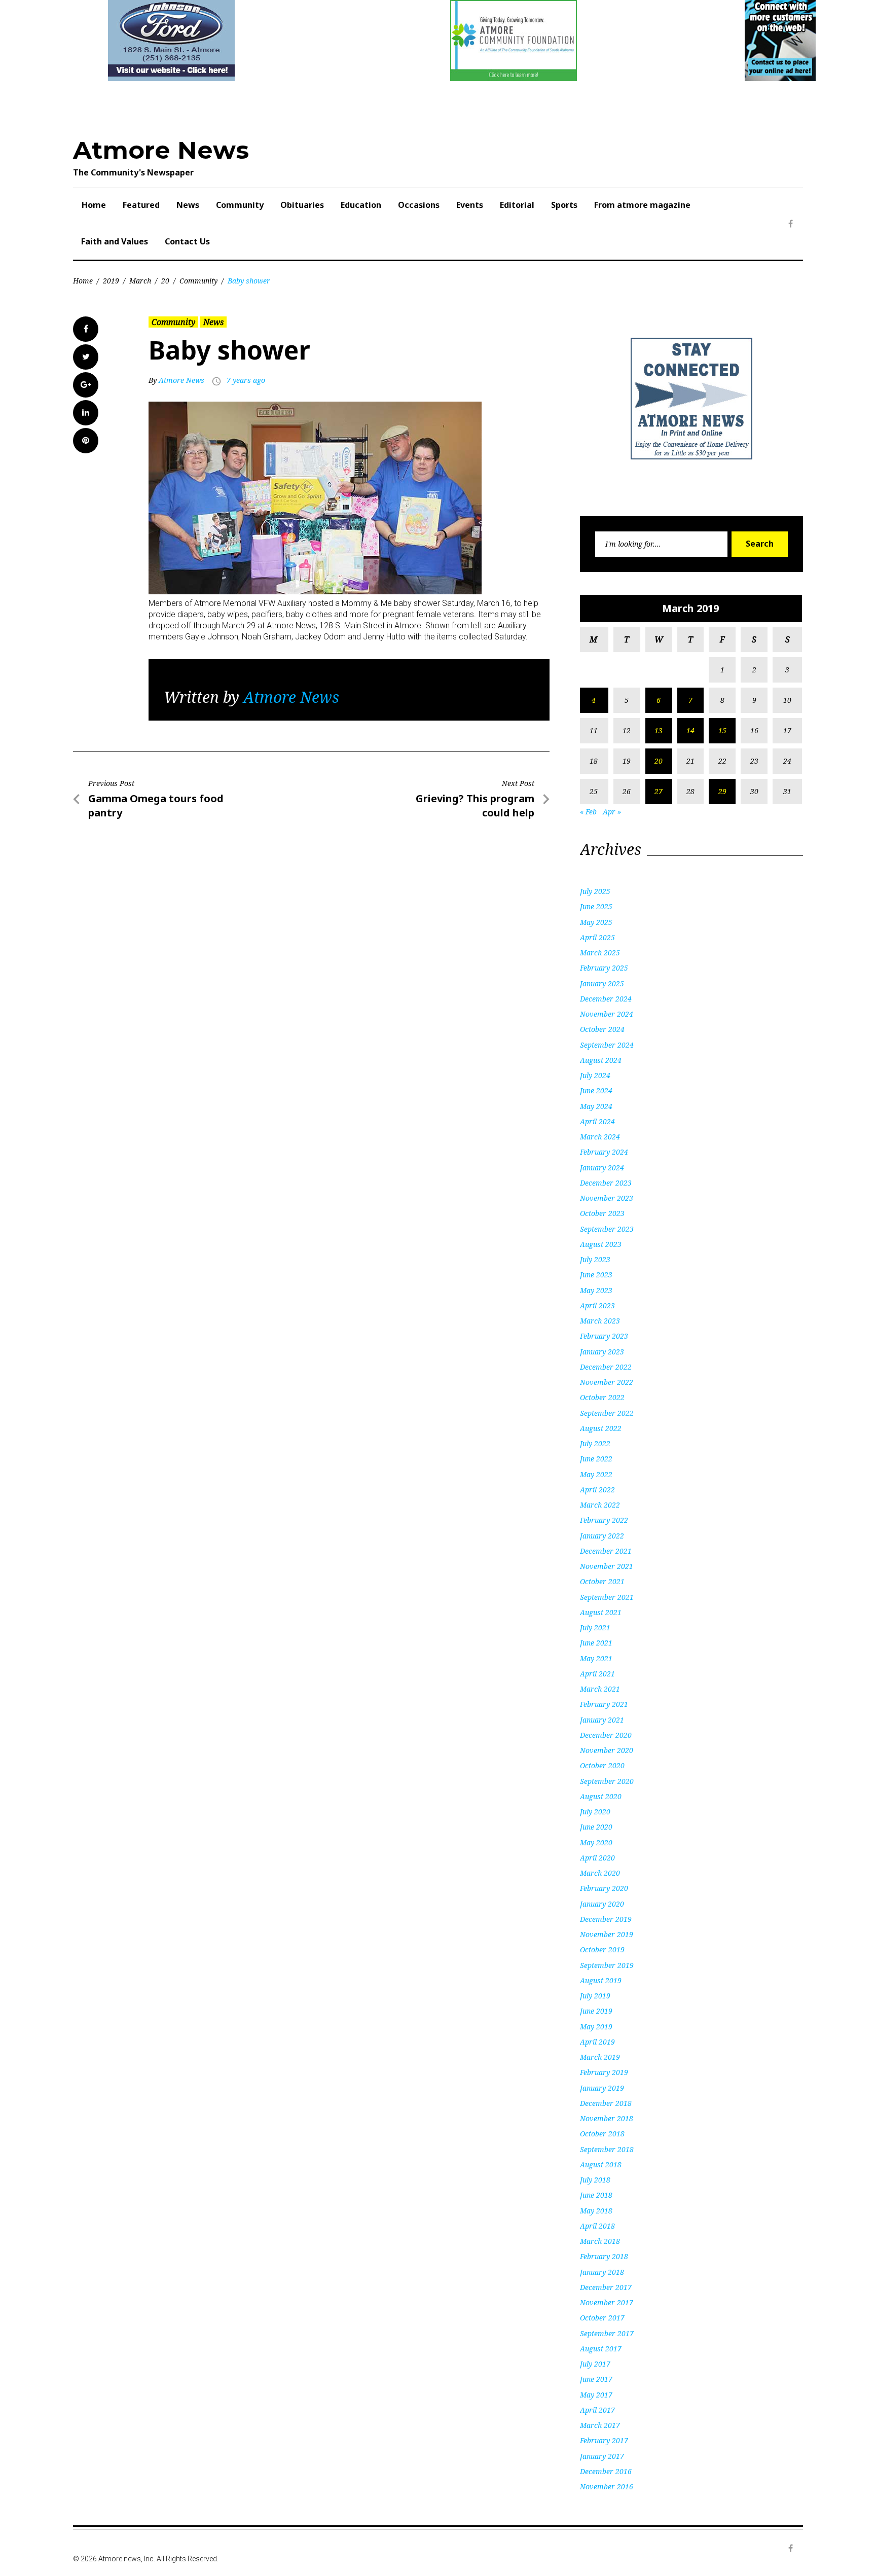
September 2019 (607, 1965)
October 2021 (602, 1581)
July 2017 (595, 2364)
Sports (564, 205)
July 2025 (595, 891)
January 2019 (602, 2088)
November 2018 (607, 2118)
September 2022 (607, 1413)
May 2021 (596, 1658)
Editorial (517, 205)
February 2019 (604, 2072)
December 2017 (606, 2287)
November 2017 (607, 2302)
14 (690, 730)
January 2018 (602, 2272)
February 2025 (604, 968)
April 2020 (597, 1858)
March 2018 (600, 2241)
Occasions (419, 205)
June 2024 (596, 1090)
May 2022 (596, 1474)
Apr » (612, 812)
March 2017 (600, 2425)
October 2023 (602, 1213)
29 (722, 791)
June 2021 (596, 1643)
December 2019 (606, 1919)
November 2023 (607, 1198)
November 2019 (607, 1934)
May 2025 (596, 922)
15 (722, 730)
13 (659, 730)
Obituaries (302, 205)
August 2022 (601, 1428)
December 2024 (606, 999)
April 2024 (597, 1121)
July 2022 (595, 1443)
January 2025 (602, 983)
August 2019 (601, 1980)
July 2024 (595, 1075)
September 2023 (607, 1229)
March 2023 (600, 1321)
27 (659, 791)
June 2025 (596, 906)
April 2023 (597, 1305)
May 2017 (596, 2395)
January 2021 (602, 1720)
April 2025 (597, 937)
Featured (141, 205)
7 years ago (246, 380)
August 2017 (601, 2349)
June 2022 (596, 1459)
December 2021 (606, 1551)
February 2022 (604, 1520)
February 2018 (604, 2256)
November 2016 (607, 2486)
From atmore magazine (642, 205)
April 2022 (597, 1490)
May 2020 (596, 1842)
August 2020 (601, 1796)
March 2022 (600, 1505)
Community (240, 205)
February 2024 (604, 1152)
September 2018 (607, 2149)
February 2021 (604, 1704)
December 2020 (606, 1735)
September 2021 (607, 1597)
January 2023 (602, 1352)
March (140, 281)
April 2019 (597, 2042)
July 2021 (595, 1627)
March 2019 (600, 2057)
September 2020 (607, 1781)
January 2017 (602, 2456)
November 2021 (607, 1566)
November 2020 (607, 1750)
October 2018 (602, 2134)
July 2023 (595, 1259)
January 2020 (602, 1904)
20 (165, 281)
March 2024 (600, 1137)
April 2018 (597, 2226)
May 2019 (596, 2027)
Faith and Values (115, 241)
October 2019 (602, 1949)
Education (361, 205)
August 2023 (601, 1244)
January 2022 (602, 1536)
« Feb (588, 812)
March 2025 (600, 953)
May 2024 (596, 1106)
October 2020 (602, 1765)
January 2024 (602, 1168)
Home (94, 205)
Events (470, 205)
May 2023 (596, 1290)
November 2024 (607, 1014)
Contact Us (187, 241)
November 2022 (607, 1382)
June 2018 (596, 2195)
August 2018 (601, 2164)
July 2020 (595, 1812)
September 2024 (607, 1045)
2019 (111, 281)
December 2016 (606, 2471)
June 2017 (596, 2379)
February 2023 (604, 1336)
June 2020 (596, 1827)
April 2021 (597, 1674)
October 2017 (602, 2318)
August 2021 (601, 1612)
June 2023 (596, 1275)
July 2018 (595, 2180)
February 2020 (604, 1888)
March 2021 (600, 1689)
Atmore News (161, 150)
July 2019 (595, 1996)
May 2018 (596, 2211)
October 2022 (602, 1397)
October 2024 (602, 1029)
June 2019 (596, 2011)
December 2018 (606, 2103)
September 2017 (607, 2333)
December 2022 (606, 1367)
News (188, 205)
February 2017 (604, 2440)
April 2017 (597, 2410)
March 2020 (600, 1873)
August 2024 (601, 1060)
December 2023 (606, 1183)
